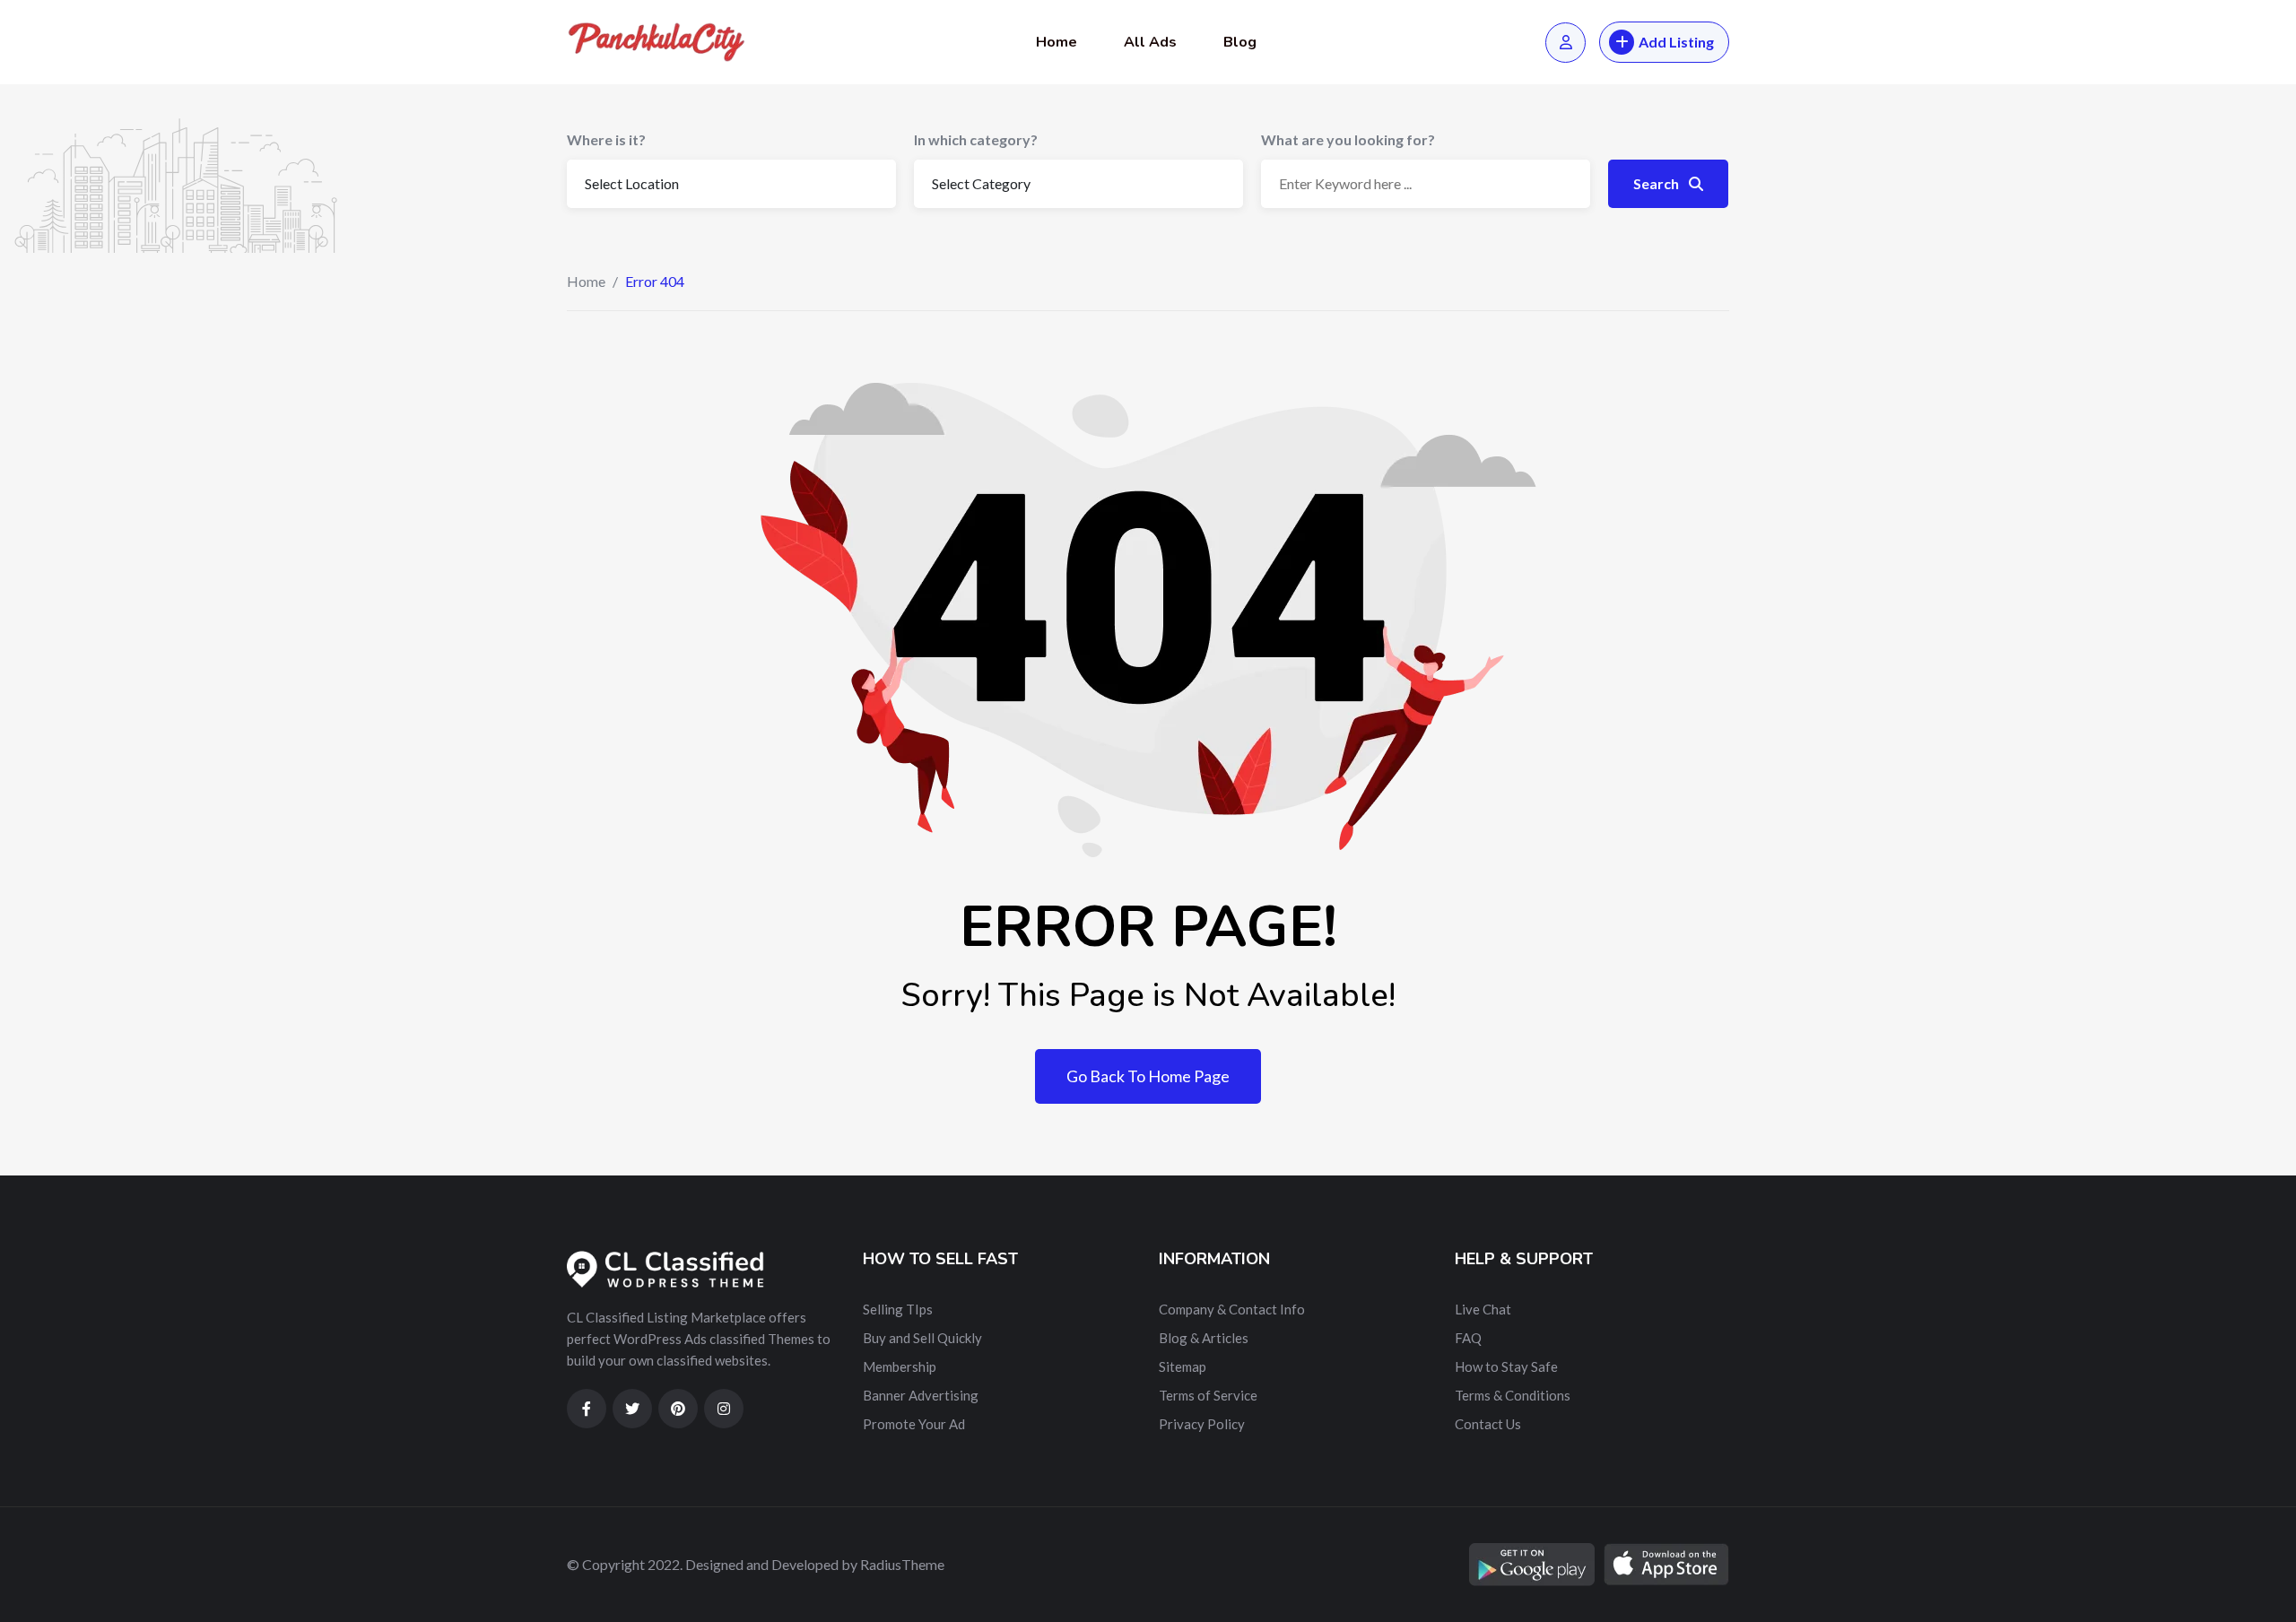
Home (1057, 42)
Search (1657, 183)
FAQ (1468, 1338)
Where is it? (606, 139)
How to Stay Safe (1506, 1366)
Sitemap (1183, 1366)
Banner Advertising (921, 1395)
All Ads (1150, 42)
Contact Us (1488, 1424)
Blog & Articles (1204, 1338)
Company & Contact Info (1232, 1309)
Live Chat (1483, 1309)
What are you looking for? (1348, 139)
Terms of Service (1208, 1395)
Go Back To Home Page (1148, 1076)
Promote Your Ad (914, 1424)
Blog (1240, 42)
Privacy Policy (1202, 1424)
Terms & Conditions (1513, 1395)
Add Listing (1676, 42)
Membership (900, 1366)
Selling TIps (898, 1309)
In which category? (976, 139)
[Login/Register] (1565, 43)
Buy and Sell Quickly (922, 1338)
